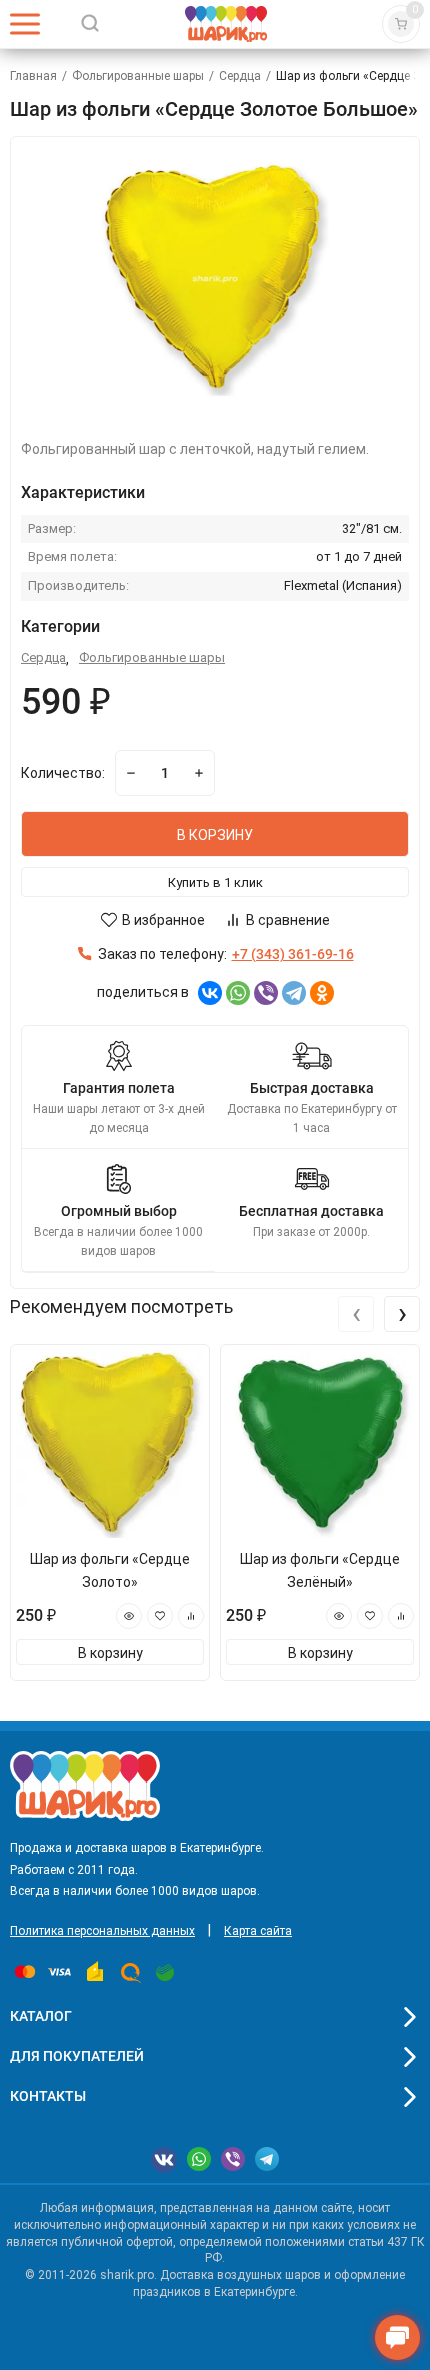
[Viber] (266, 993)
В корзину (110, 1653)
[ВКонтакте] (210, 993)
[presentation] (356, 1314)
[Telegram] (294, 993)
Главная (33, 76)
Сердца (240, 76)
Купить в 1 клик (215, 882)
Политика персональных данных (102, 1931)
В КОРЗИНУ (215, 835)
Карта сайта (258, 1931)
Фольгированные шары (138, 76)
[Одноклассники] (322, 993)
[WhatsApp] (238, 993)
